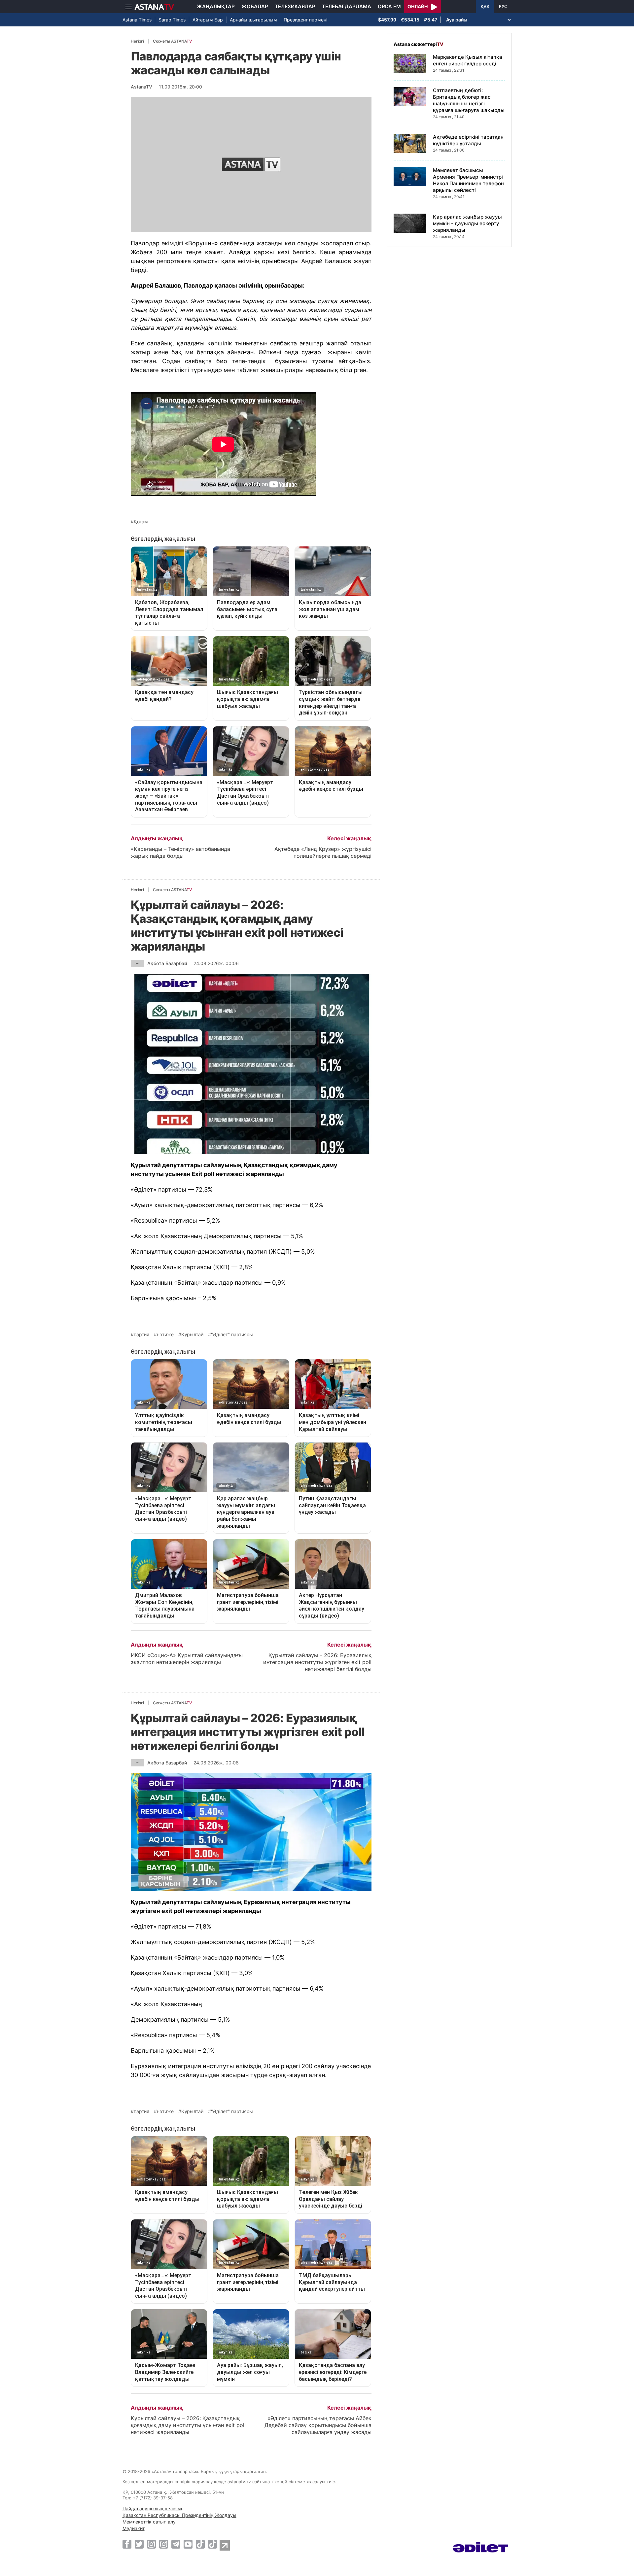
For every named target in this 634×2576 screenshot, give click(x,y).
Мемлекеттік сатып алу (149, 2522)
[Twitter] (139, 2544)
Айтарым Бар (208, 20)
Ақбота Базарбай (167, 963)
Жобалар (255, 6)
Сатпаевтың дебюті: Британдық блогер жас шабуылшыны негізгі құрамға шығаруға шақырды (469, 100)
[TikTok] (200, 2544)
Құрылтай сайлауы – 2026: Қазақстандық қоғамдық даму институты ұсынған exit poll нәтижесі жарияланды (188, 2425)
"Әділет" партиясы (232, 1335)
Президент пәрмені (305, 20)
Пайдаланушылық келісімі (152, 2508)
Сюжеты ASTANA (172, 41)
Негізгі (137, 41)
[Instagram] (151, 2544)
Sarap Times (172, 20)
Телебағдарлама (347, 6)
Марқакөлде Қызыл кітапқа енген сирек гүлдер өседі (468, 60)
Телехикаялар (295, 6)
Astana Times (137, 20)
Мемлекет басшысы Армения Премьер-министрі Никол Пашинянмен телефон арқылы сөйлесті (468, 180)
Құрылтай (192, 1335)
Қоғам (141, 522)
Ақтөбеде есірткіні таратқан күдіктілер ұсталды (468, 140)
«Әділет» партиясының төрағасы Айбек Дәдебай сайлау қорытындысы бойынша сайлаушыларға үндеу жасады (318, 2425)
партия (141, 1335)
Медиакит (134, 2528)
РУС (503, 7)
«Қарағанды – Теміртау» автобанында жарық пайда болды (180, 852)
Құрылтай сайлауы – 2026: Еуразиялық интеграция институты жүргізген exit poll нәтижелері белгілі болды (317, 1662)
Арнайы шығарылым (253, 20)
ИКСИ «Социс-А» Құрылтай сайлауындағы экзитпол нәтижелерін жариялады (187, 1659)
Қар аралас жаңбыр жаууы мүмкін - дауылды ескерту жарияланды (467, 223)
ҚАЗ (485, 7)
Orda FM (389, 6)
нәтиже (165, 1335)
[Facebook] (127, 2544)
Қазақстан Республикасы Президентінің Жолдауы (179, 2515)
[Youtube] (188, 2544)
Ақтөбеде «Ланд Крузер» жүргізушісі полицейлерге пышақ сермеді (323, 852)
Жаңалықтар (216, 6)
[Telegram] (176, 2544)
